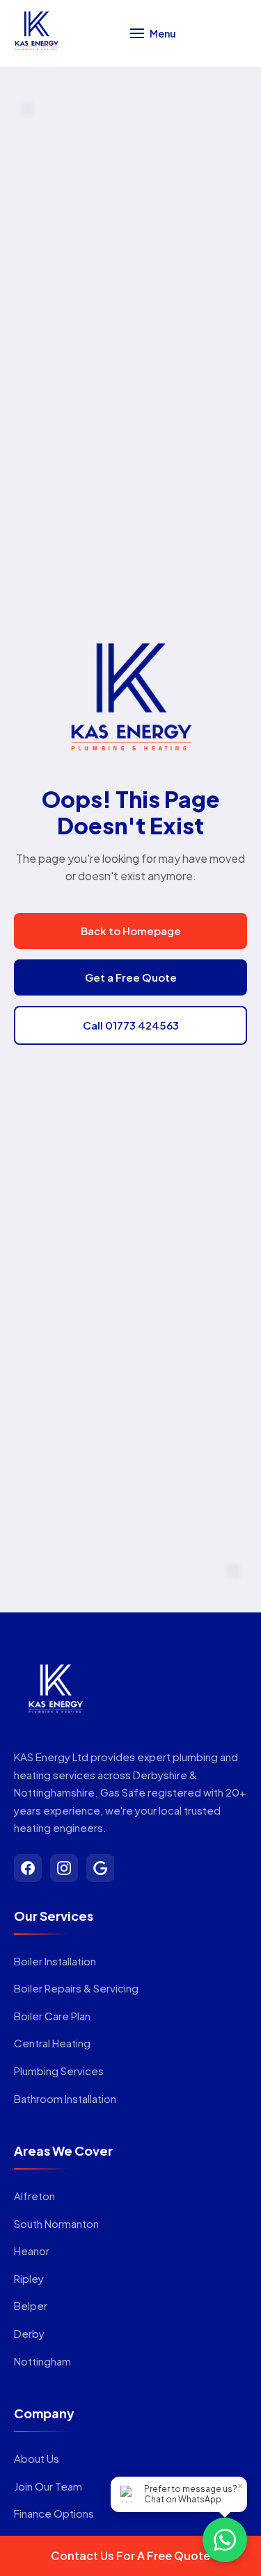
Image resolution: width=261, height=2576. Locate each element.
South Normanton (56, 2223)
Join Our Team (48, 2486)
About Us (37, 2458)
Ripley (29, 2278)
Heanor (32, 2251)
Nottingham (42, 2361)
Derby (29, 2333)
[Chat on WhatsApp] (225, 2540)
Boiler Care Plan (52, 2016)
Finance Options (54, 2513)
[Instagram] (64, 1868)
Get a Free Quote (131, 977)
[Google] (100, 1868)
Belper (31, 2305)
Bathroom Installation (65, 2098)
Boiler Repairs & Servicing (76, 1988)
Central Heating (52, 2043)
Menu (163, 33)
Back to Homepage (131, 931)
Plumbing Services (59, 2071)
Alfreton (34, 2196)
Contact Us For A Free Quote (130, 2556)
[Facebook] (28, 1868)
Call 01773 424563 (131, 1025)
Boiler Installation (55, 1961)
